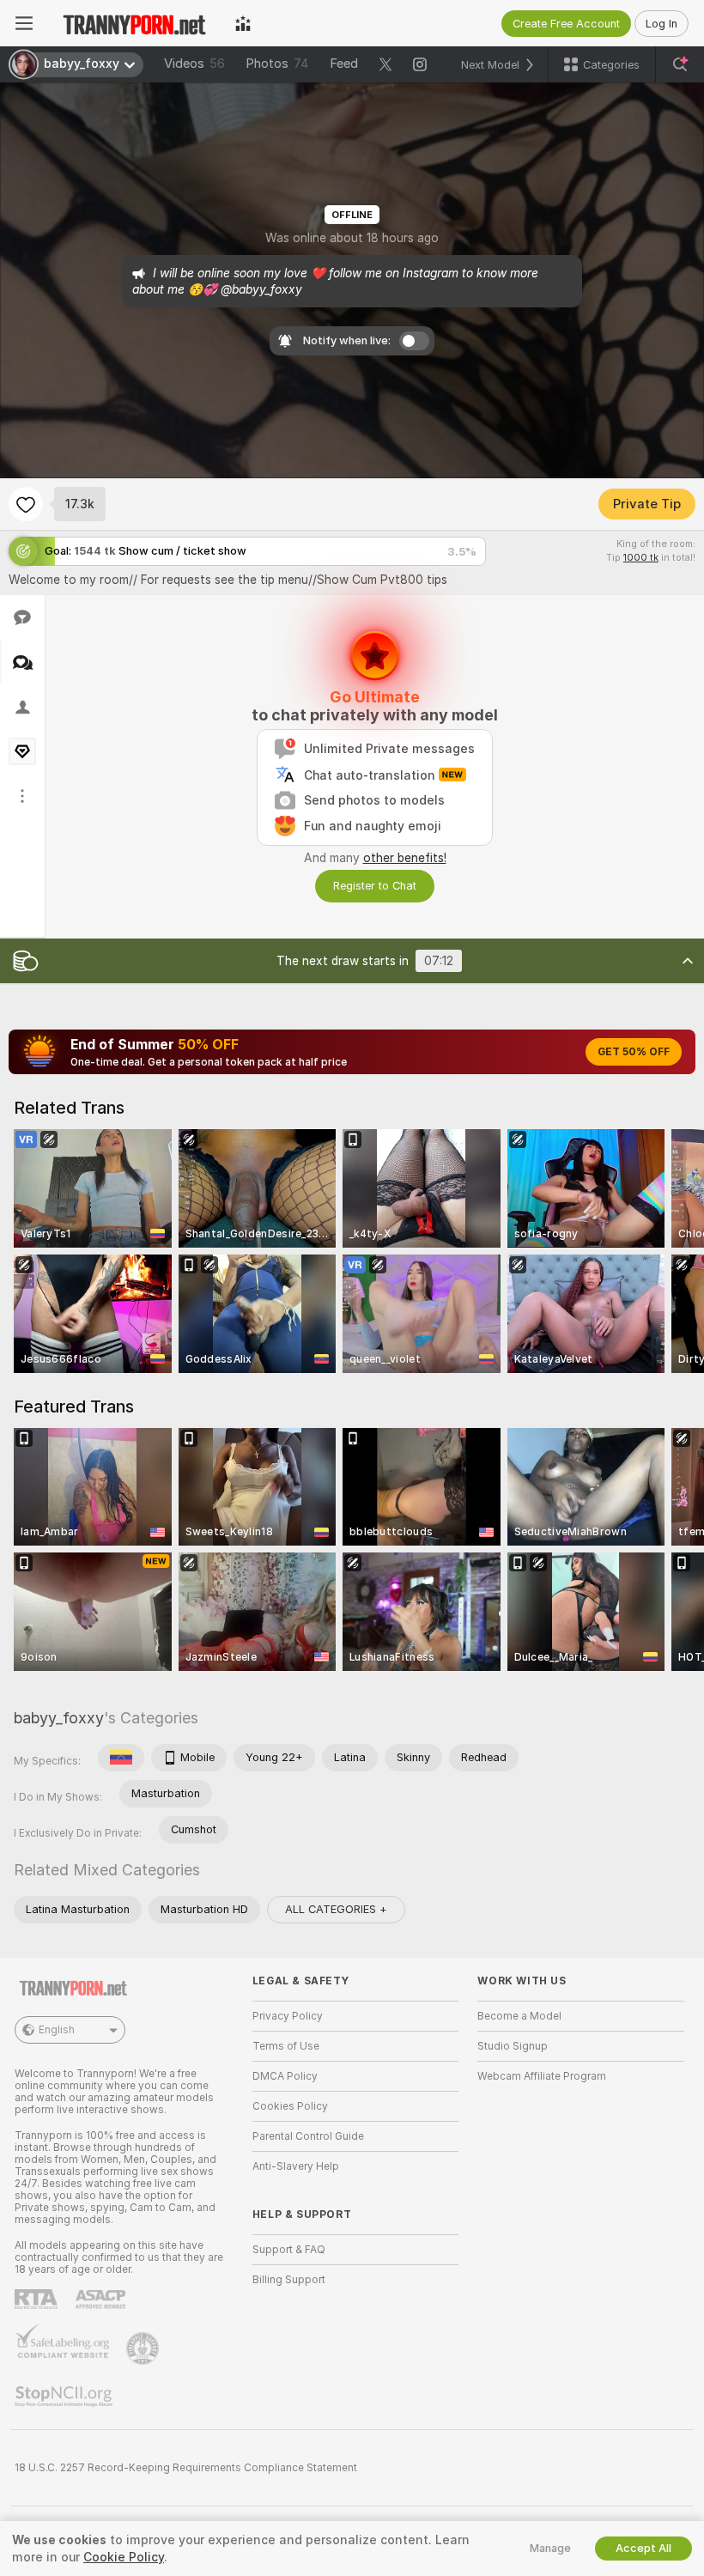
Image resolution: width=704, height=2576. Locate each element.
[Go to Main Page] (134, 23)
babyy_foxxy (59, 1718)
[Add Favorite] (26, 504)
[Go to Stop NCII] (65, 2397)
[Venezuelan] (121, 1758)
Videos (194, 64)
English (57, 2030)
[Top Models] (243, 23)
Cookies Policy (290, 2106)
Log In (662, 24)
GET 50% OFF (634, 1052)
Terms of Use (286, 2046)
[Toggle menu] (24, 23)
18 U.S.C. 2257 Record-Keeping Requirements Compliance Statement (186, 2468)
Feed (344, 64)
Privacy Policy (288, 2016)
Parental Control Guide (308, 2136)
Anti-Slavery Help (296, 2166)
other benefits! (405, 858)
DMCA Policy (285, 2076)
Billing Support (289, 2280)
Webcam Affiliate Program (542, 2076)
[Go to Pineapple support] (144, 2348)
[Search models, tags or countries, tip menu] (680, 64)
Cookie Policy (124, 2557)
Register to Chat (375, 886)
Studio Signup (513, 2046)
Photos (277, 64)
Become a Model (519, 2016)
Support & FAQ (289, 2250)
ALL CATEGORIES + (336, 1909)
